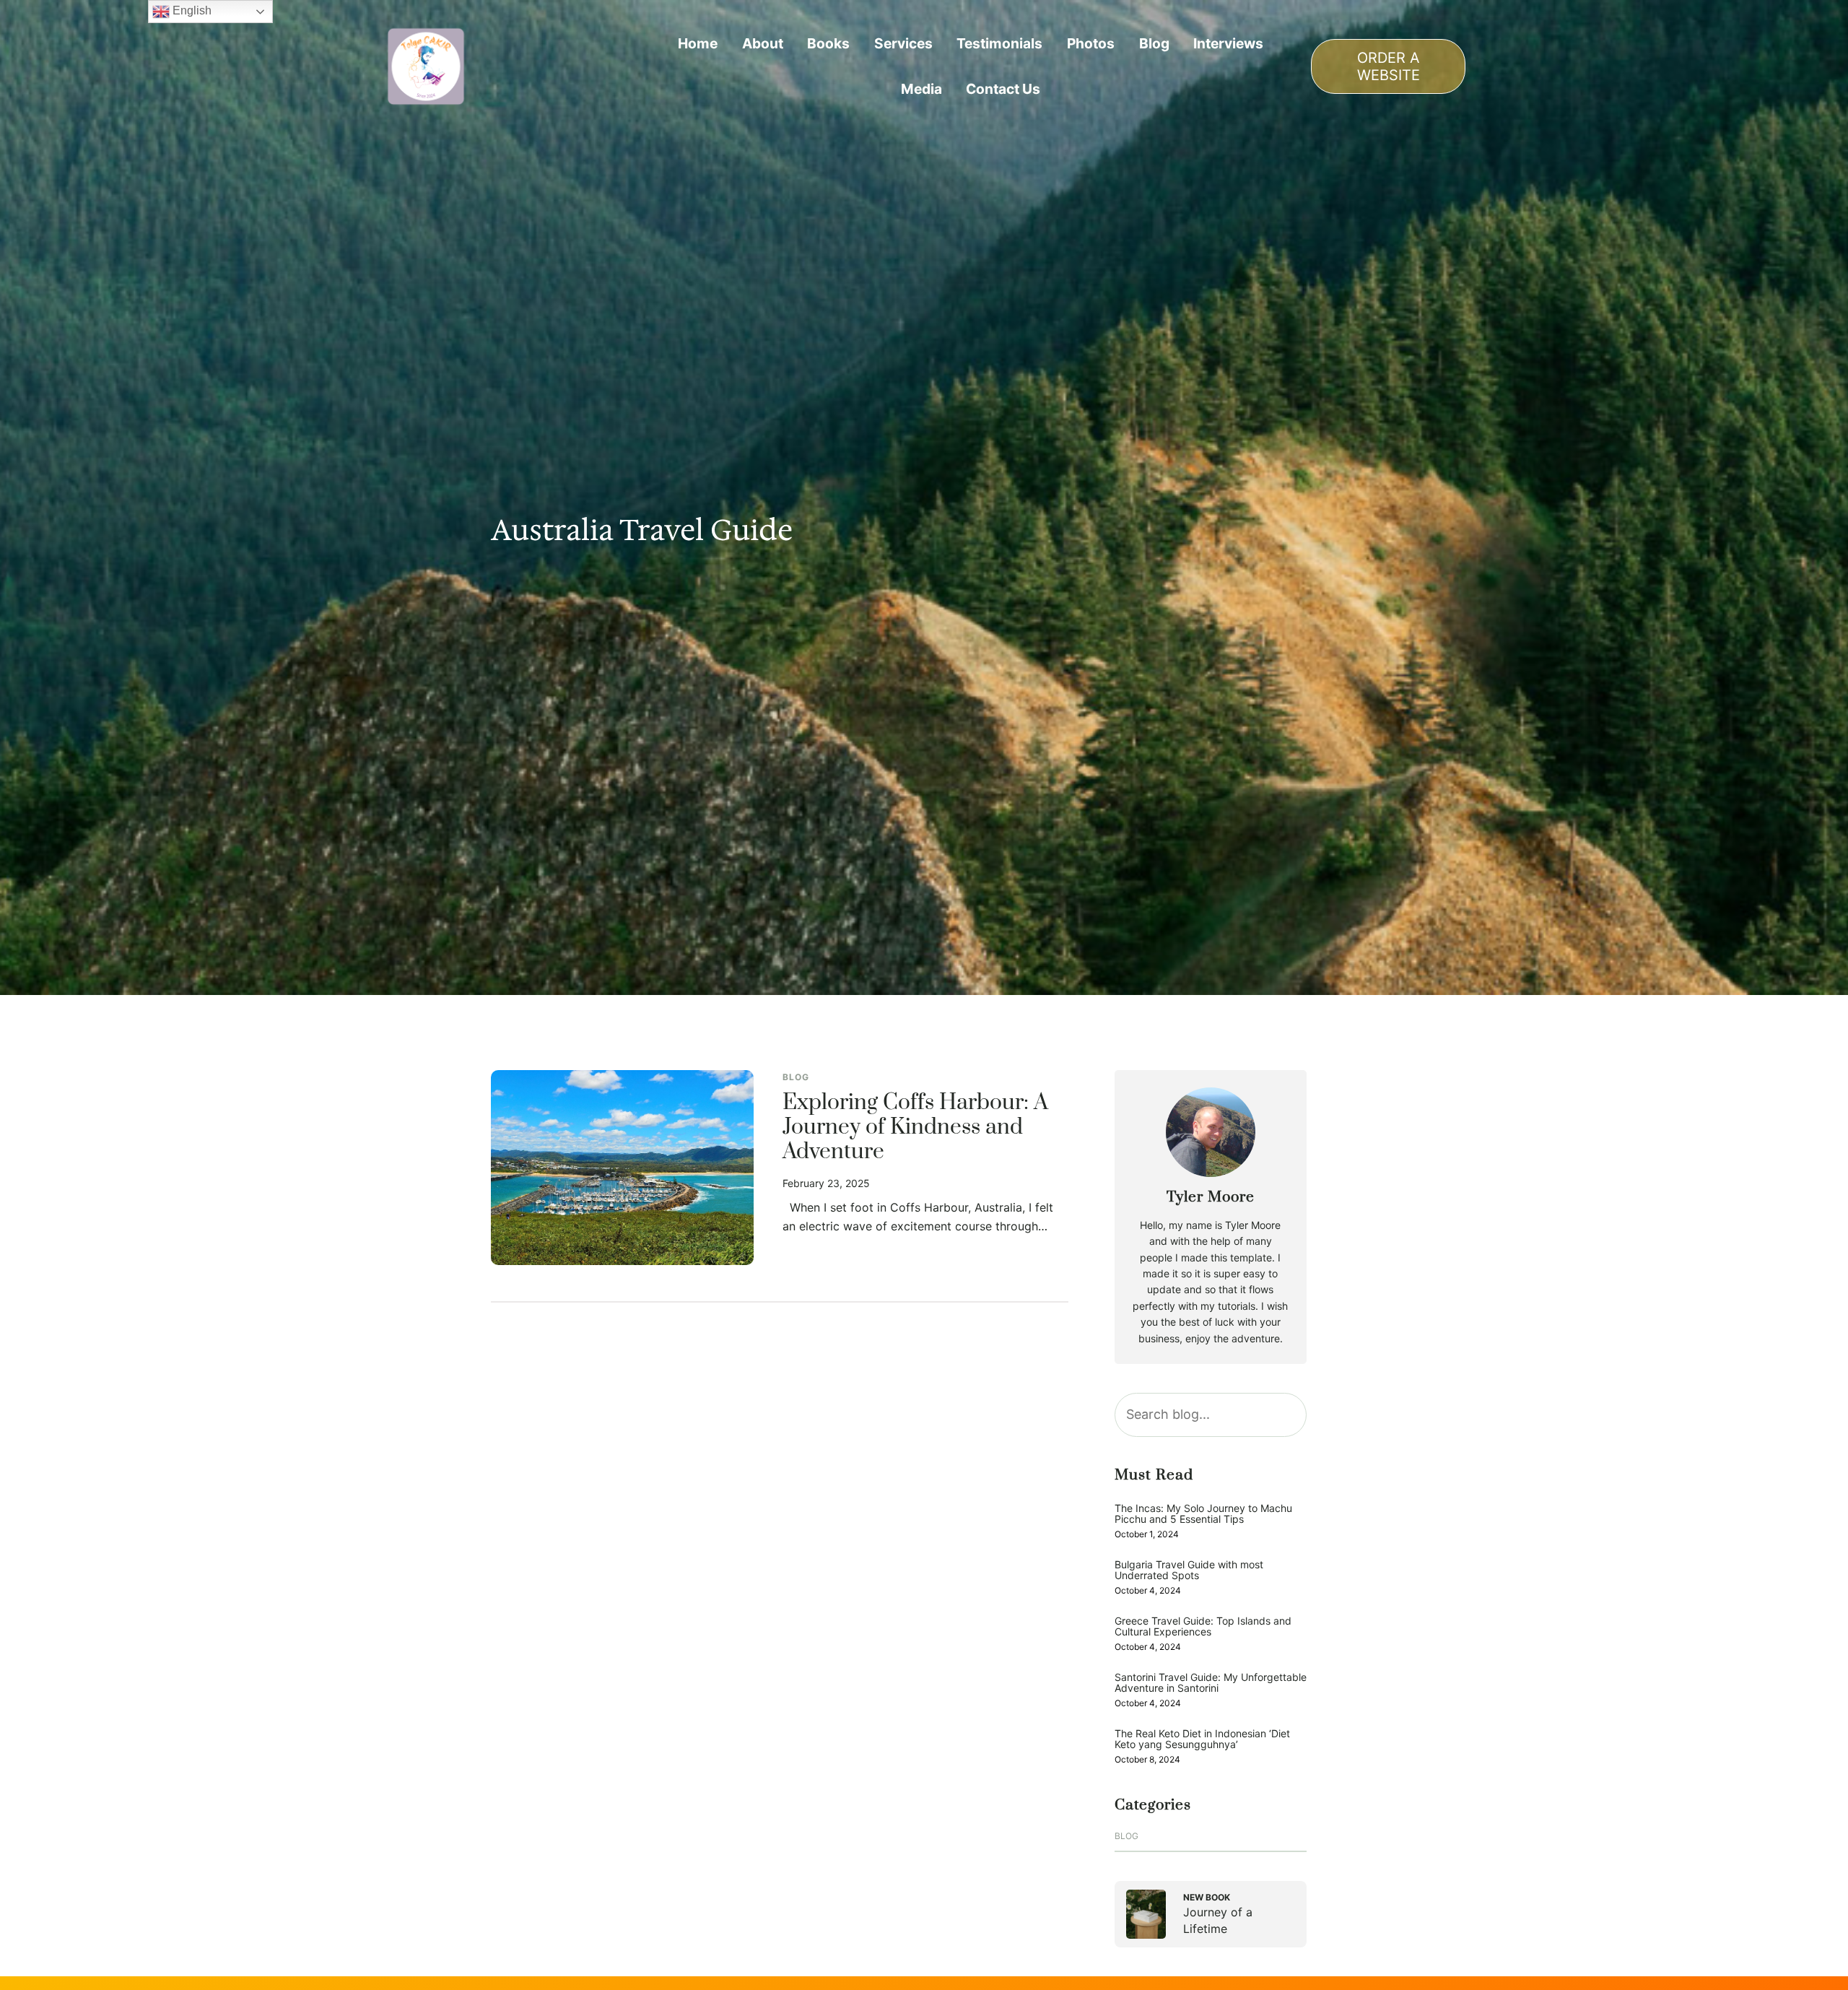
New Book (1207, 1897)
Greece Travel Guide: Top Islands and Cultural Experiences (1203, 1626)
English (191, 10)
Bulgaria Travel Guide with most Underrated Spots (1189, 1570)
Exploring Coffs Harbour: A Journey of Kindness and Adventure (915, 1128)
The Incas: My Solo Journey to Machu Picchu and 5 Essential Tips (1203, 1514)
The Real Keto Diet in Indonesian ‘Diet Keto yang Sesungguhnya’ (1202, 1739)
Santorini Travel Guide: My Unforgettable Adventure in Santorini (1211, 1683)
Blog (796, 1077)
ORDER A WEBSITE (1389, 66)
